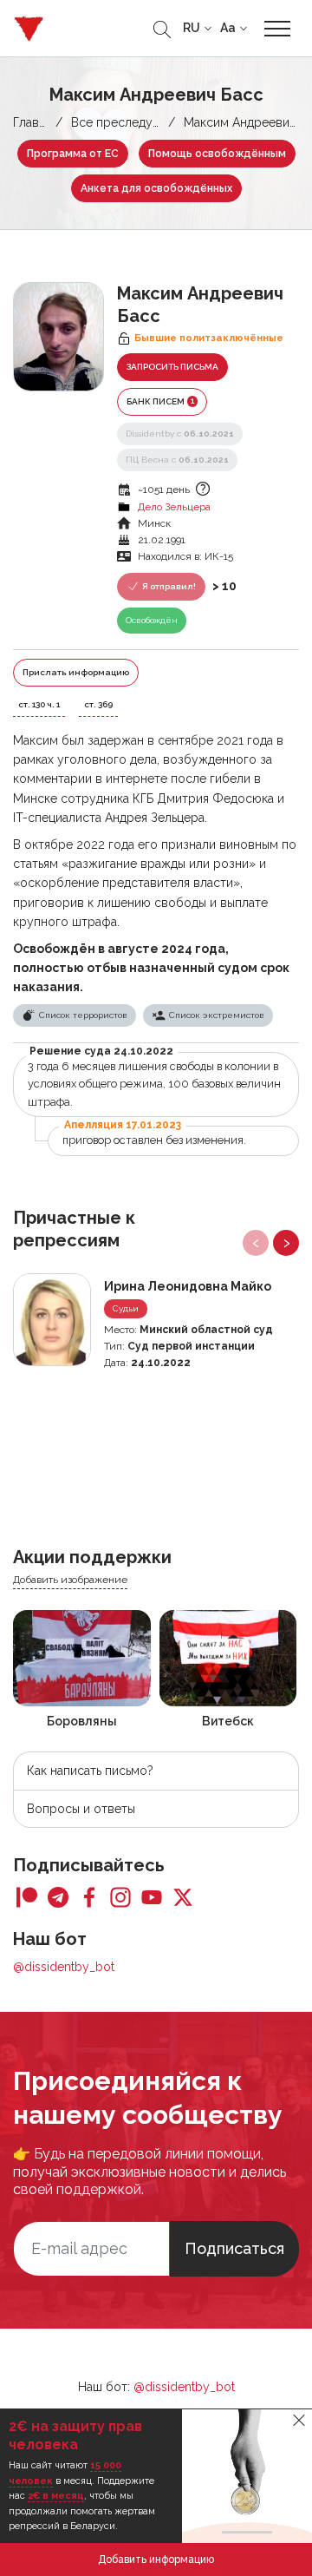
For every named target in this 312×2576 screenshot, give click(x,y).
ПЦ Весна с (177, 460)
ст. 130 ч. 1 (39, 704)
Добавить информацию (156, 2560)
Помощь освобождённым (217, 154)
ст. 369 (98, 704)
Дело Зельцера (174, 507)
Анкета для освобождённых (156, 188)
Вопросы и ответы (81, 1809)
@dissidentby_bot (64, 1967)
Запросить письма (172, 367)
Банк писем (160, 401)
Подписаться (234, 2248)
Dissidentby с (180, 434)
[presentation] (256, 1243)
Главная (36, 122)
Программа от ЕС (73, 154)
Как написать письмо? (90, 1771)
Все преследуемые (127, 122)
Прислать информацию (76, 672)
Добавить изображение (70, 1580)
